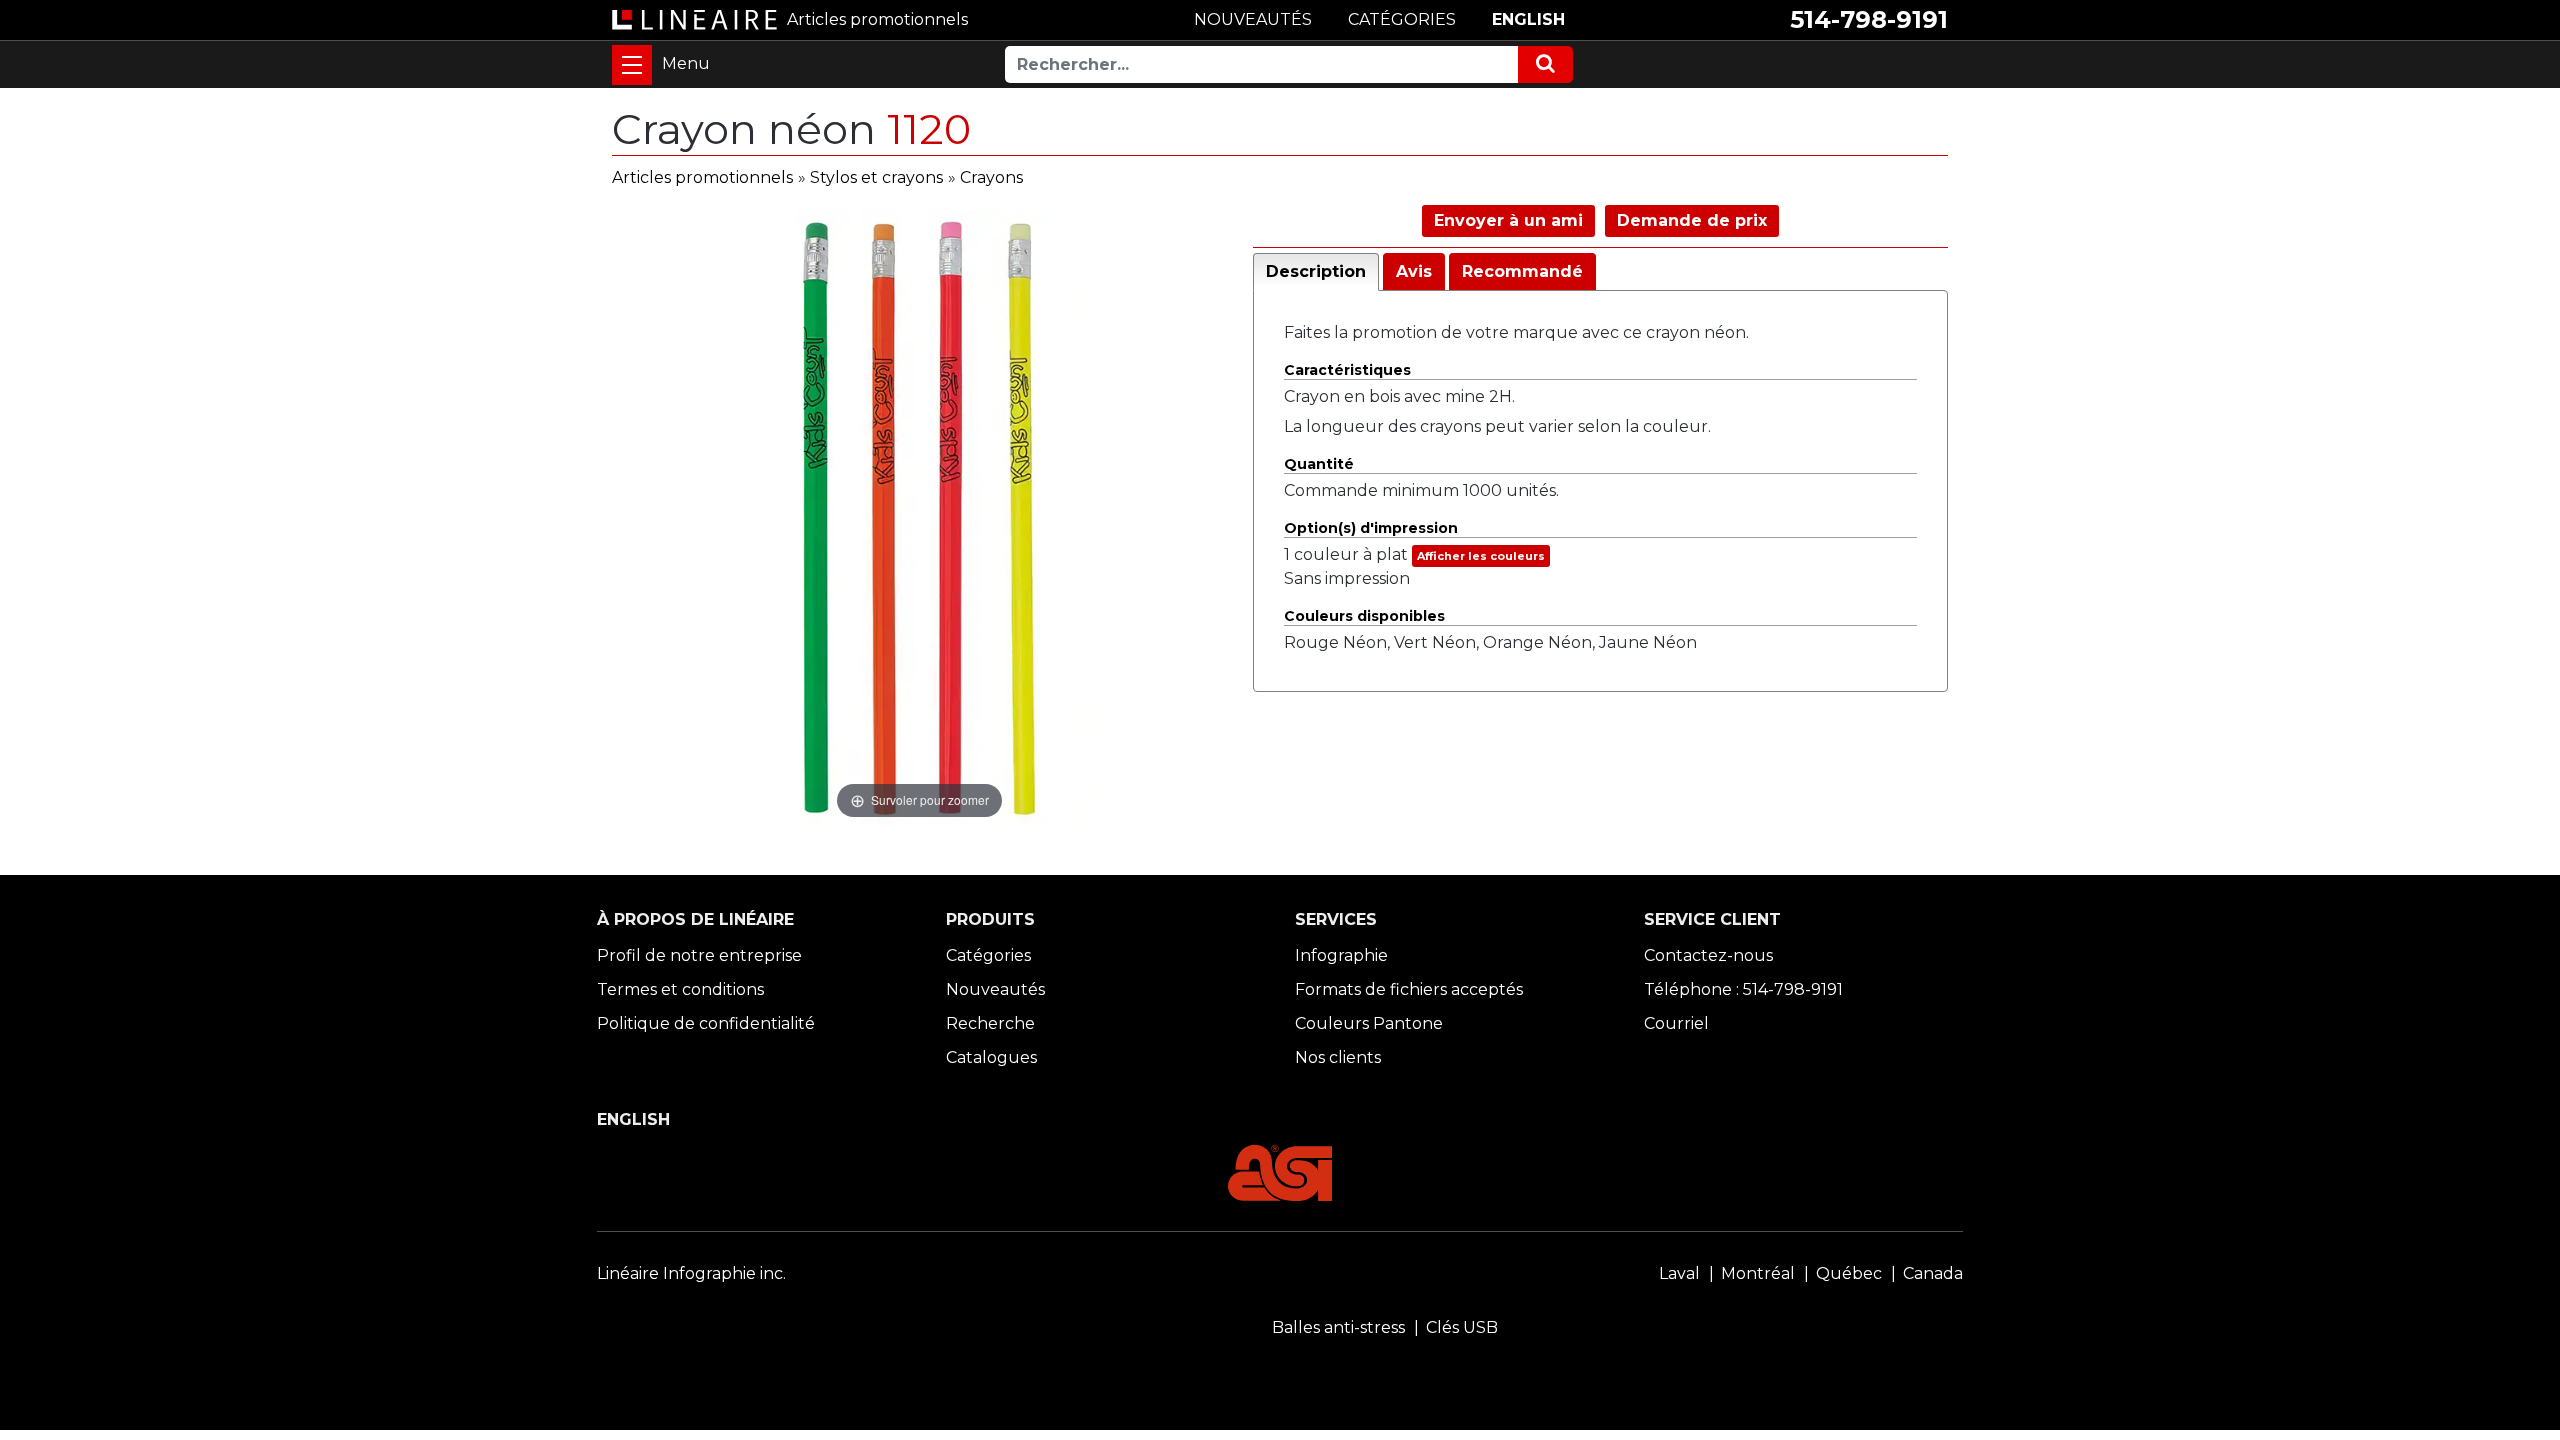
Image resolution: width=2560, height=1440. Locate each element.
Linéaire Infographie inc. (691, 1273)
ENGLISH (1528, 19)
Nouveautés (995, 989)
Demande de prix (1692, 220)
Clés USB (1462, 1327)
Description (1316, 271)
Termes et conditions (680, 989)
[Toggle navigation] (632, 65)
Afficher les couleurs (1481, 556)
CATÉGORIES (1402, 19)
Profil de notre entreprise (699, 955)
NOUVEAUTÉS (1253, 19)
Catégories (988, 955)
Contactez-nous (1708, 955)
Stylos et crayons (876, 177)
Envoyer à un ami (1508, 220)
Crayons (991, 177)
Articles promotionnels (702, 177)
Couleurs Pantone (1369, 1023)
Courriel (1676, 1023)
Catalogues (991, 1057)
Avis (1414, 271)
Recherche (990, 1023)
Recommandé (1522, 271)
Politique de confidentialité (706, 1023)
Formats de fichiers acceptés (1409, 989)
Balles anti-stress (1338, 1327)
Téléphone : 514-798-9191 (1743, 989)
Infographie (1341, 955)
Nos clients (1338, 1057)
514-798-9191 (1869, 19)
